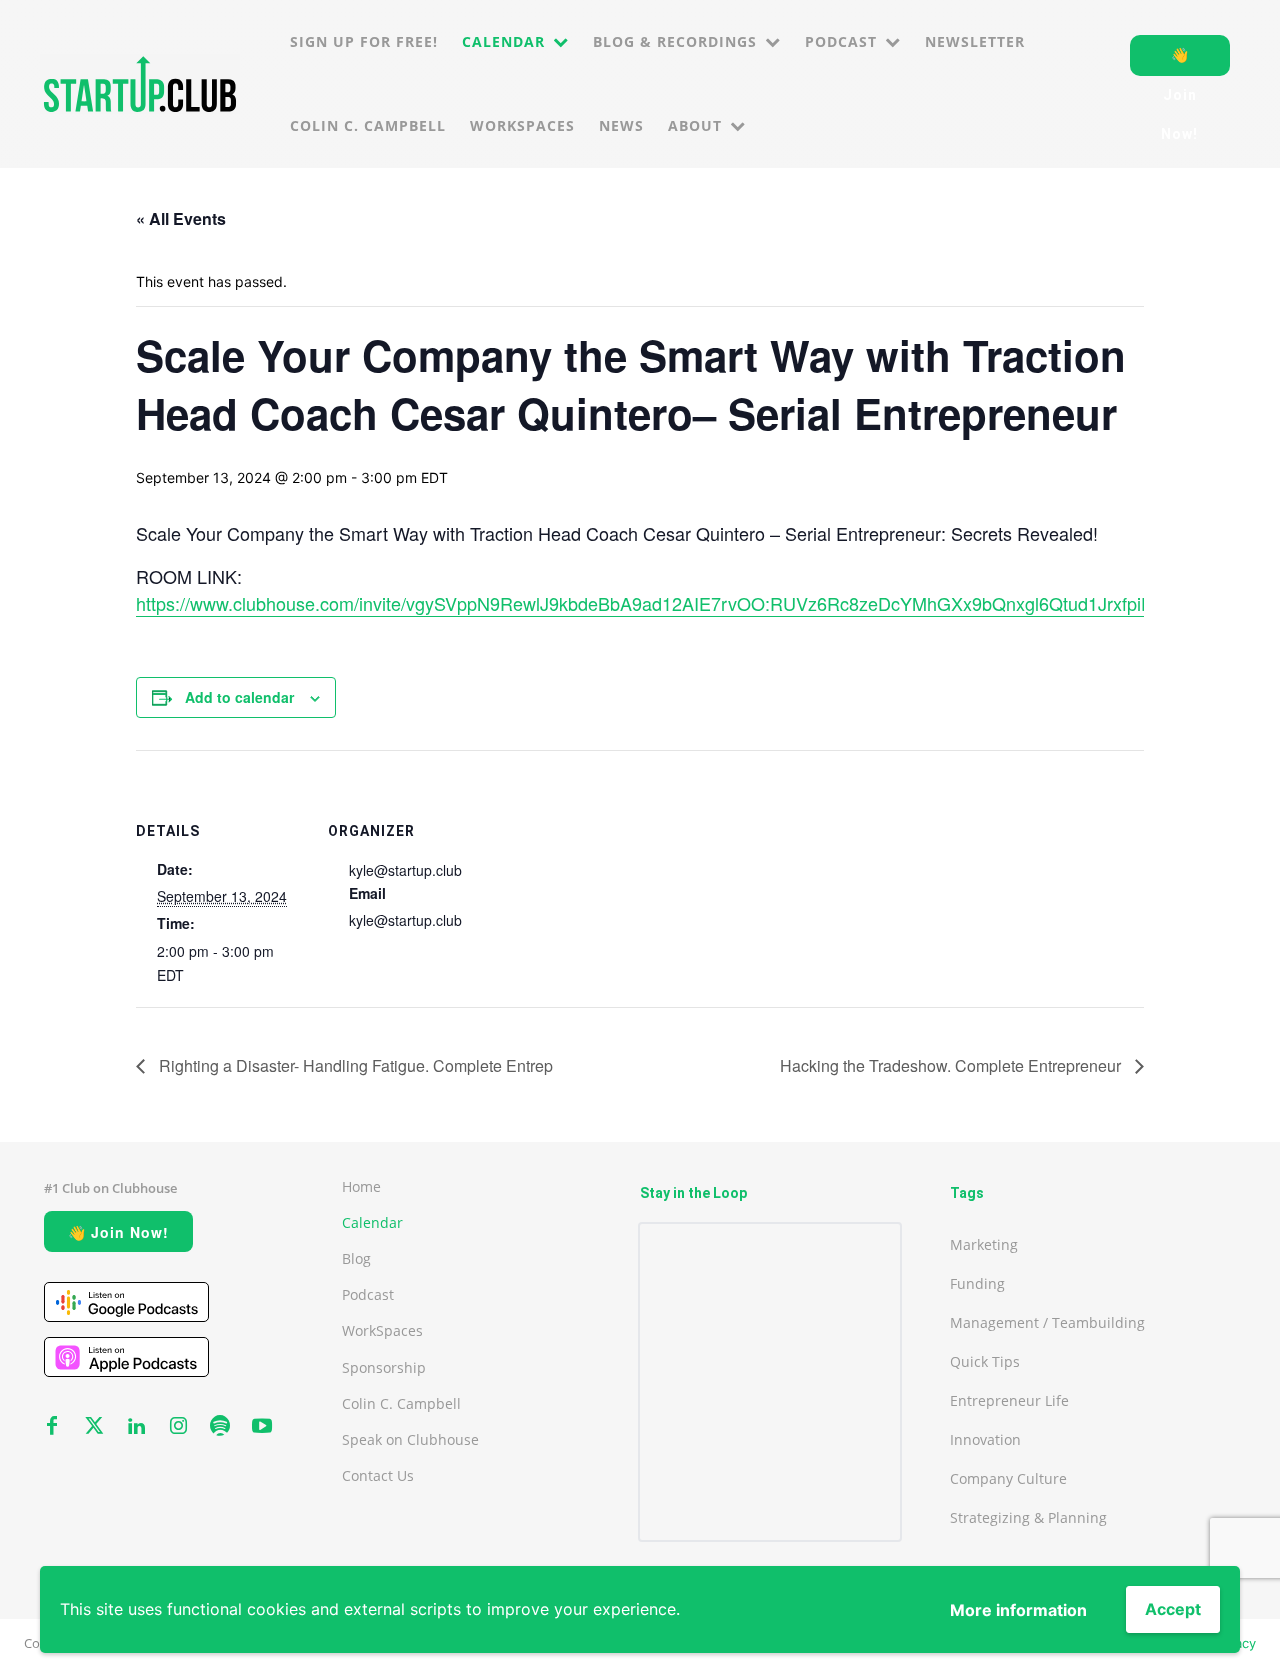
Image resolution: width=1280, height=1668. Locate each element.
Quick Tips (985, 1361)
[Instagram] (178, 1427)
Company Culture (1008, 1478)
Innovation (985, 1439)
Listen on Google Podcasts (126, 1302)
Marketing (984, 1244)
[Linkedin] (136, 1427)
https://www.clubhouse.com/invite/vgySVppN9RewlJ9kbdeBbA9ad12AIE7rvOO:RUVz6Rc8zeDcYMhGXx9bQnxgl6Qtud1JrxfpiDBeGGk (674, 603)
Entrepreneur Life (1009, 1400)
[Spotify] (220, 1427)
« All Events (181, 218)
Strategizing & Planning (1028, 1517)
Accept (1173, 1609)
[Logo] (140, 84)
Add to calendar (239, 697)
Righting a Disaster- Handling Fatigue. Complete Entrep (354, 1065)
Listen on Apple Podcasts (126, 1357)
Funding (977, 1283)
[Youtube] (262, 1427)
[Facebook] (52, 1427)
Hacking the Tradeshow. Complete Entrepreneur (952, 1065)
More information (1018, 1610)
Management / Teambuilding (1047, 1322)
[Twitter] (94, 1427)
